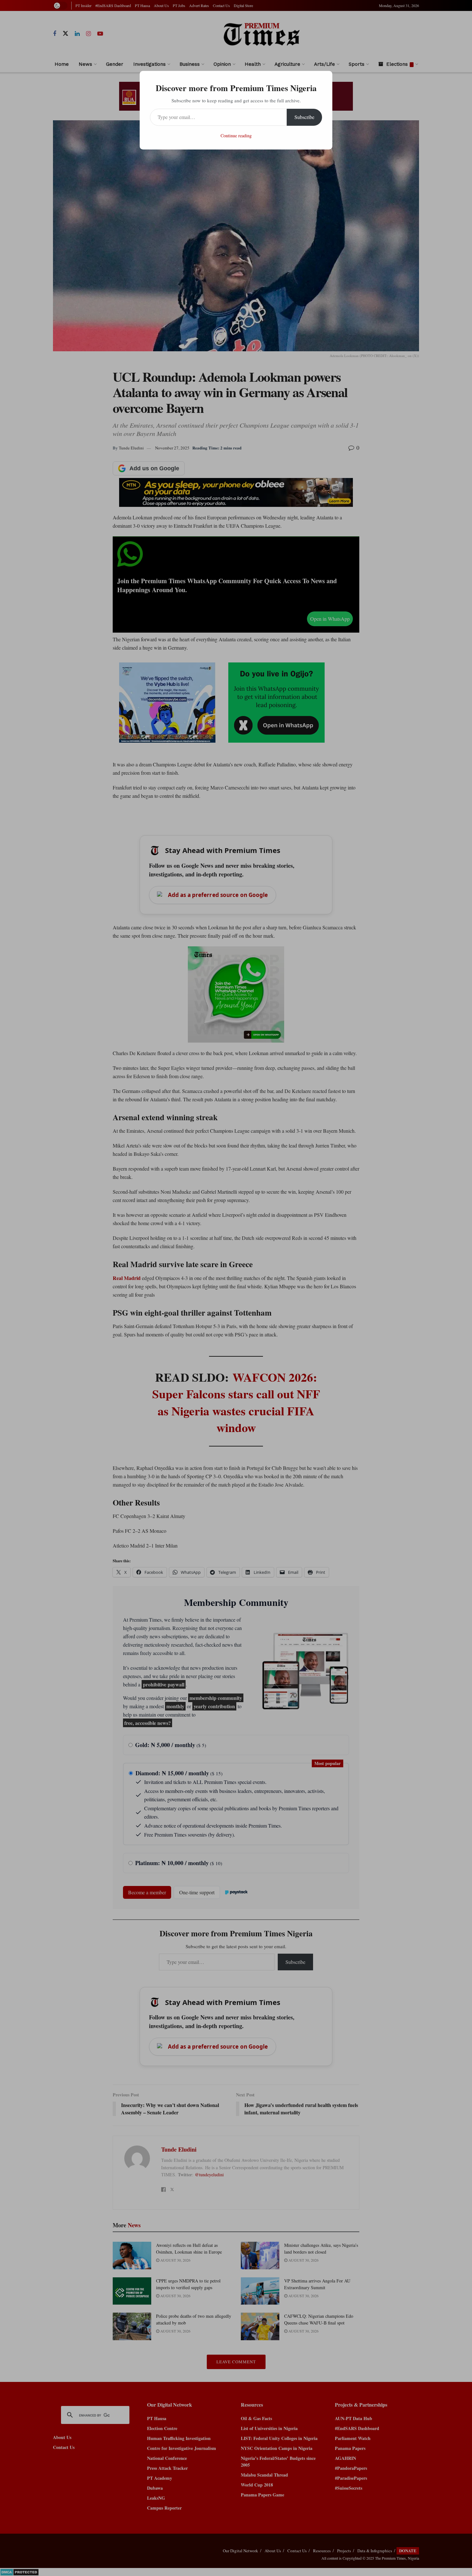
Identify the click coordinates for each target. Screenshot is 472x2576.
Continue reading (236, 136)
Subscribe (304, 117)
